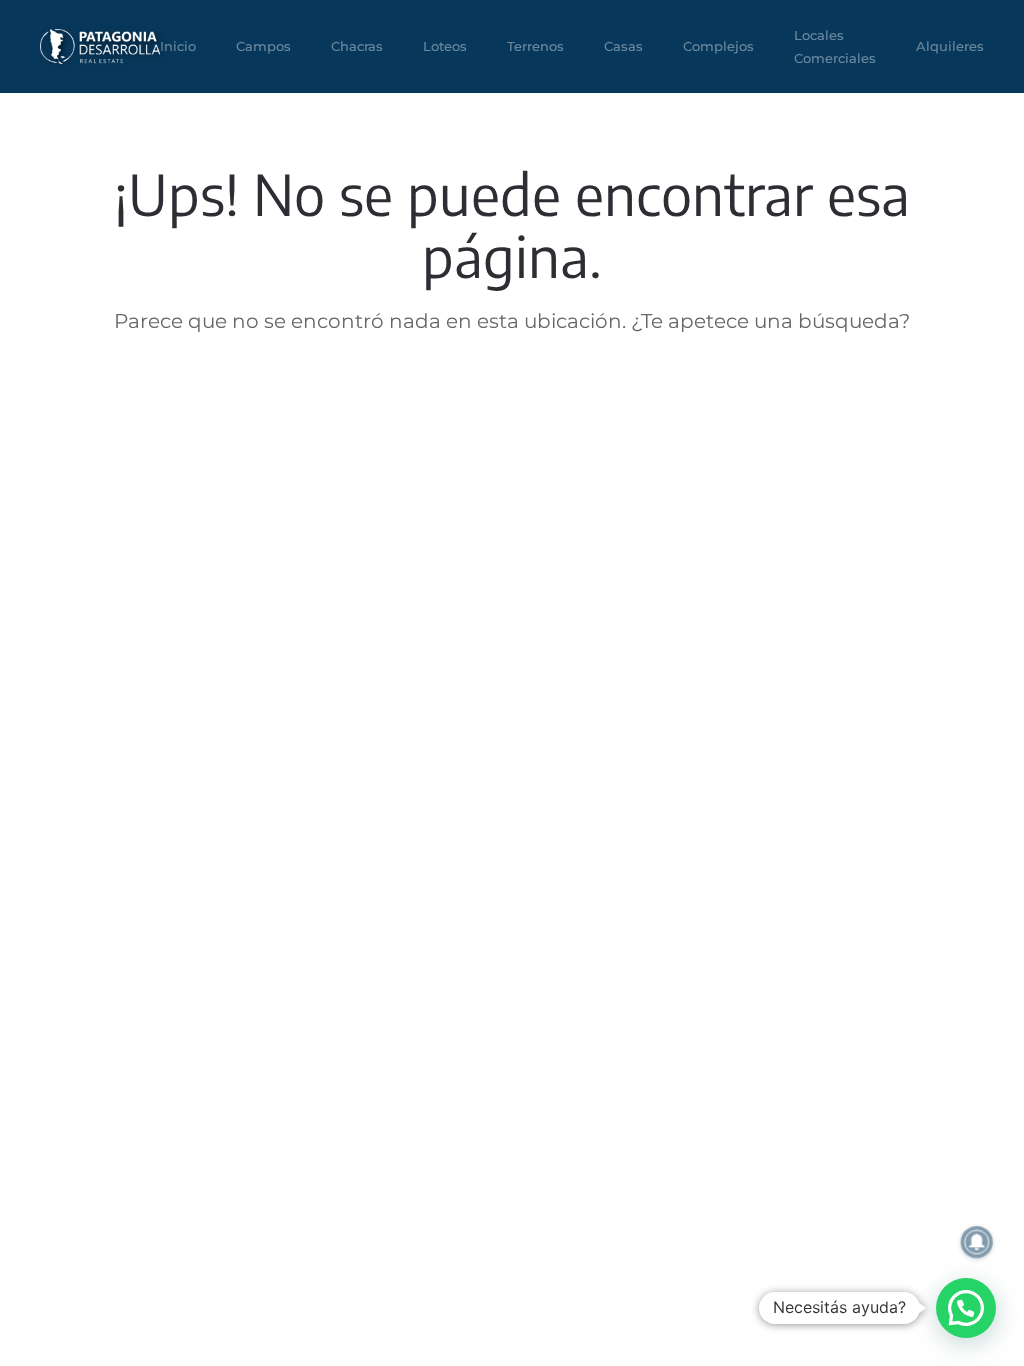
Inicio (178, 46)
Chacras (357, 46)
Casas (623, 46)
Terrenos (535, 46)
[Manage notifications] (977, 1242)
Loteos (445, 46)
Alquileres (950, 46)
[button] (966, 1308)
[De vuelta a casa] (100, 46)
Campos (263, 46)
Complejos (718, 46)
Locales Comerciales (835, 46)
